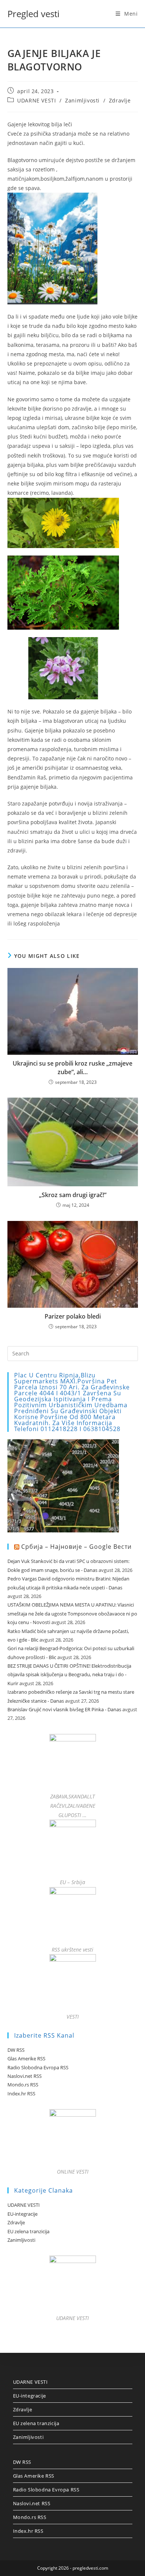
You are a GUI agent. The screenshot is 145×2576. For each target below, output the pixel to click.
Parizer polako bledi (73, 1316)
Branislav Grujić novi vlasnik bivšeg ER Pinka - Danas (64, 1709)
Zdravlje (120, 100)
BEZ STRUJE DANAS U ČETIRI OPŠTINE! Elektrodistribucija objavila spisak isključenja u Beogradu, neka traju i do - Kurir (69, 1675)
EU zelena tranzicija (28, 2231)
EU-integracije (22, 2214)
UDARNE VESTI (36, 100)
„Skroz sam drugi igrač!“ (73, 1195)
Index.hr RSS (21, 2094)
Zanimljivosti (82, 100)
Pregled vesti (33, 14)
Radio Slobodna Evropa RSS (38, 2067)
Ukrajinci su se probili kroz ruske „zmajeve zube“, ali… (72, 1067)
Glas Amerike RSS (26, 2058)
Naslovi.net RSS (25, 2076)
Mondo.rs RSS (23, 2085)
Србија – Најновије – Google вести (76, 1547)
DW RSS (16, 2050)
